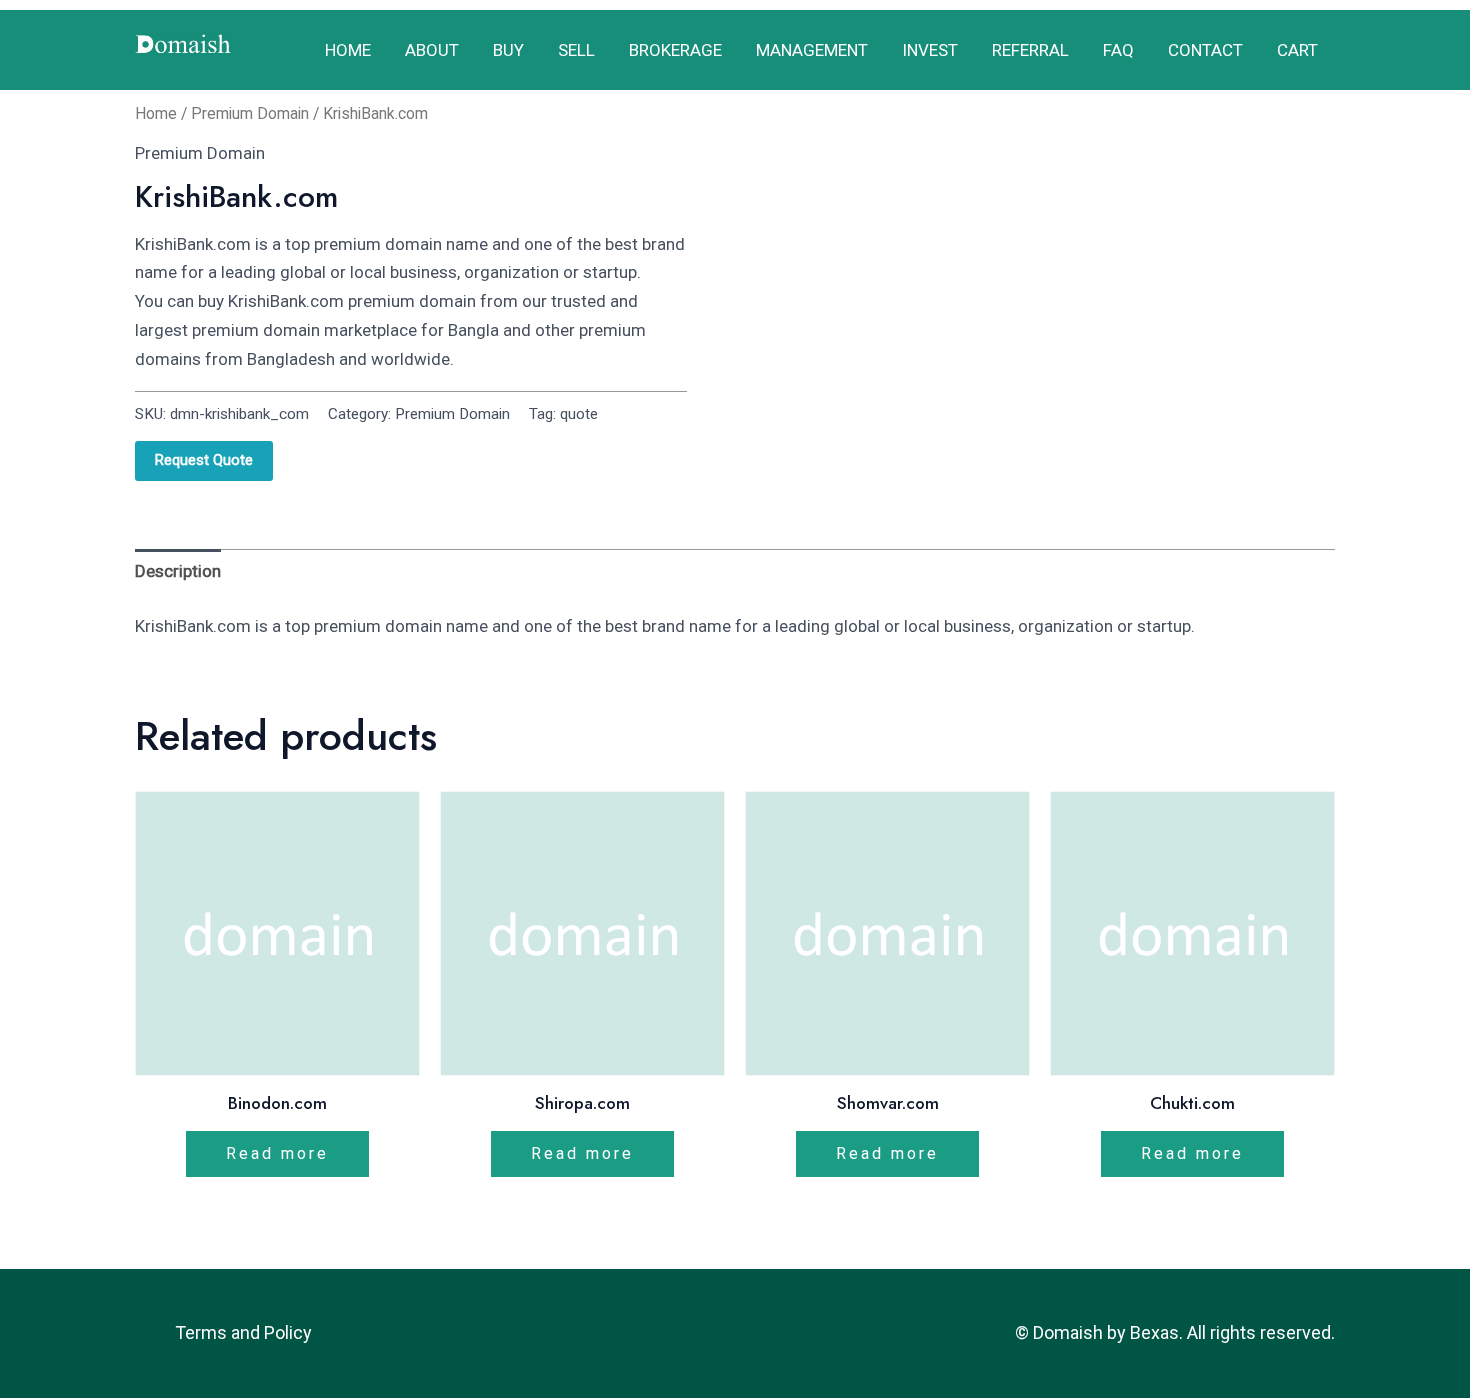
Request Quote (204, 460)
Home (348, 50)
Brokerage (675, 50)
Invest (930, 50)
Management (812, 50)
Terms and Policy (243, 1332)
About (432, 50)
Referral (1030, 50)
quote (579, 414)
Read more (277, 1153)
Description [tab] (178, 571)
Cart (1297, 50)
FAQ (1118, 50)
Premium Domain (250, 113)
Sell (576, 50)
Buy (508, 50)
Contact (1205, 50)
